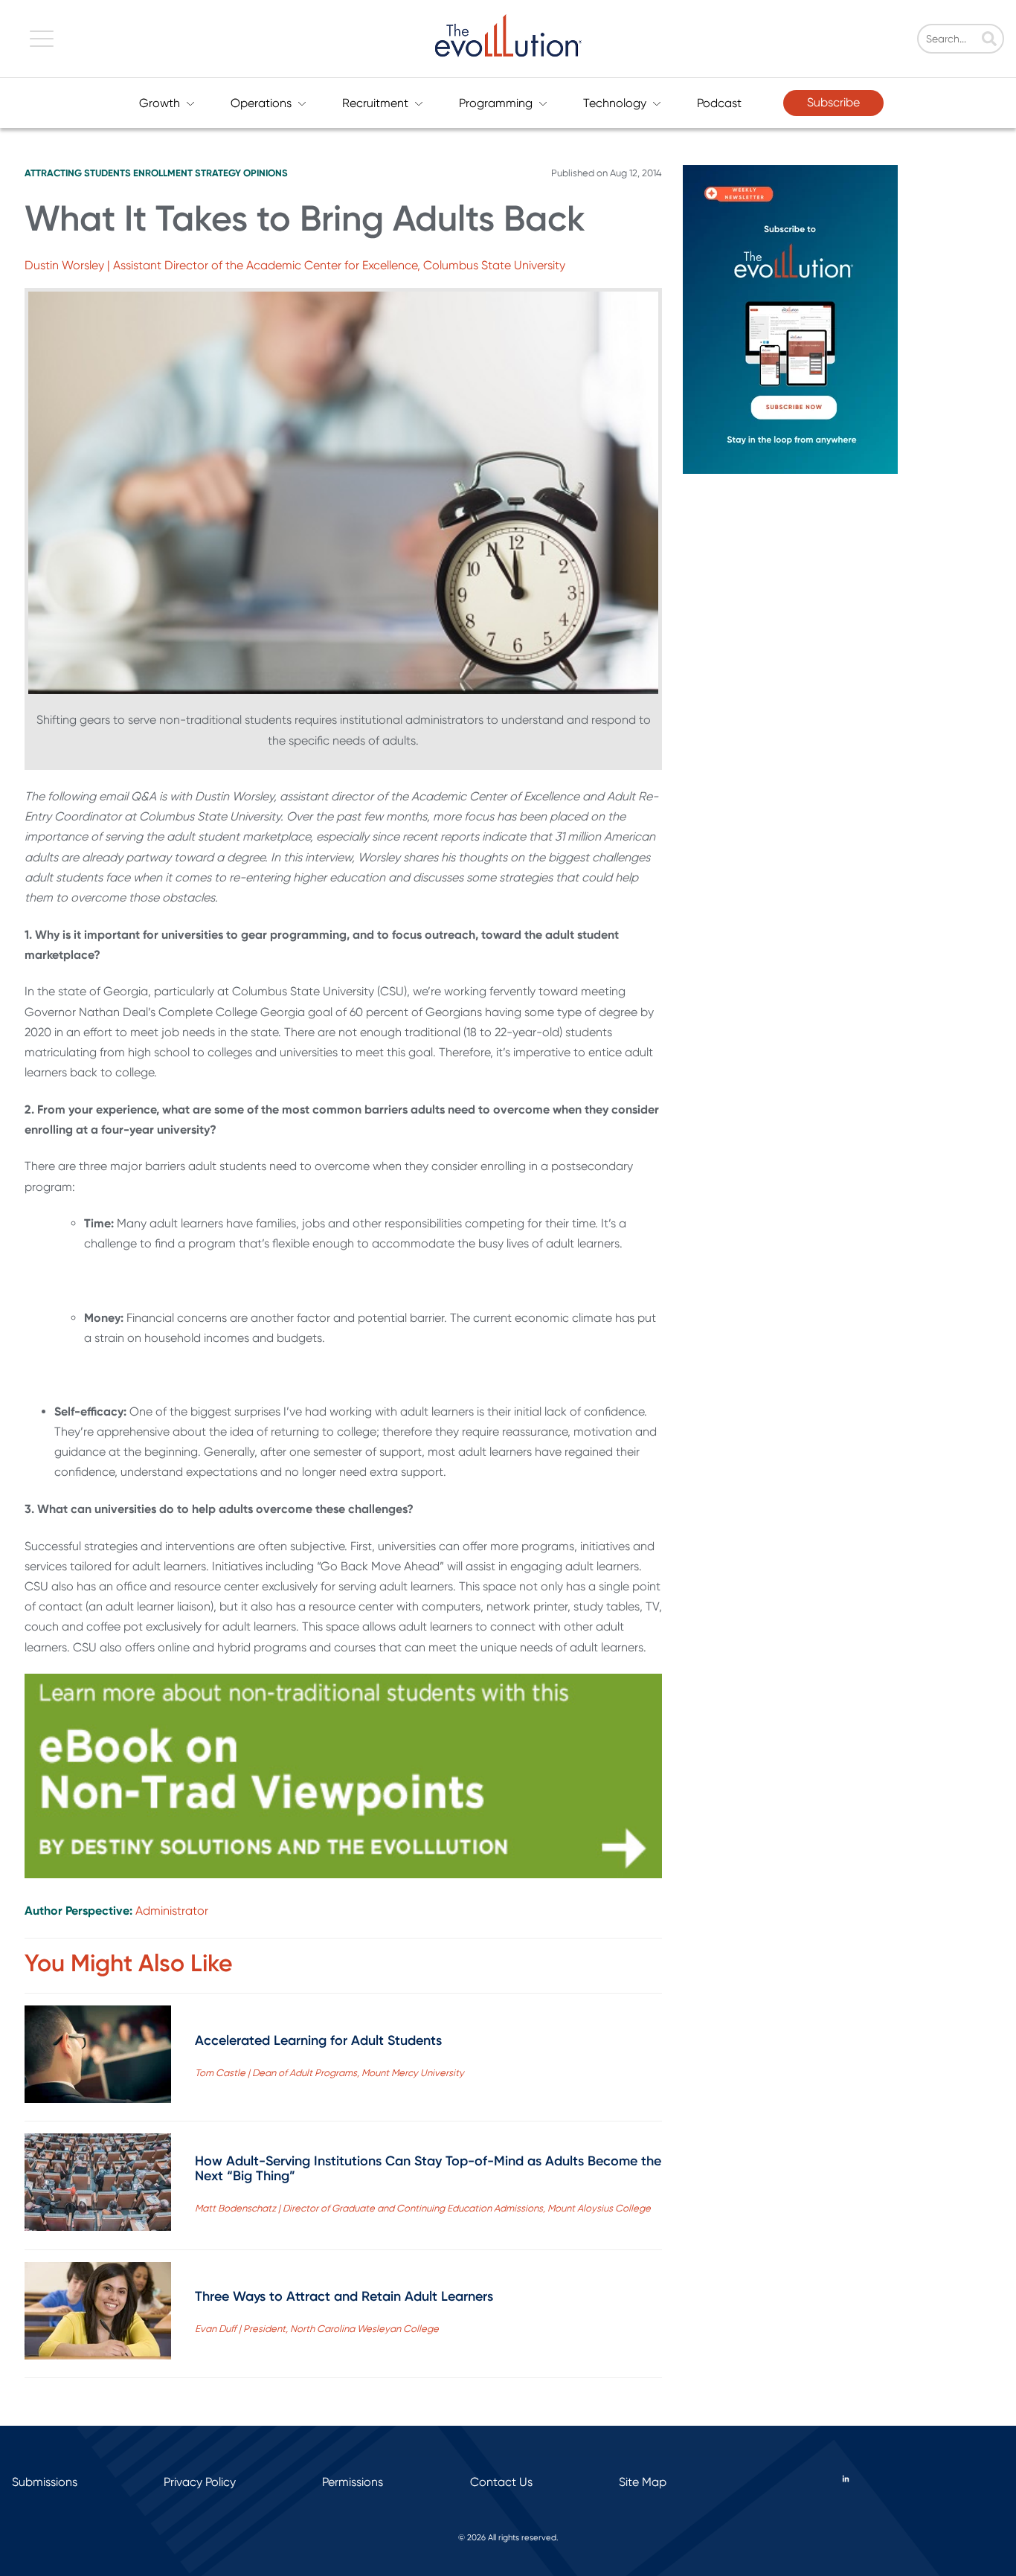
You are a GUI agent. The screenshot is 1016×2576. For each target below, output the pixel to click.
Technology (615, 103)
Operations (261, 103)
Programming (496, 103)
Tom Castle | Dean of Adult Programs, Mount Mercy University (329, 2073)
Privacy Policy (200, 2482)
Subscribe (833, 102)
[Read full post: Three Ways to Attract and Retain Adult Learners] (98, 2314)
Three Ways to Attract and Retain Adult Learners (344, 2296)
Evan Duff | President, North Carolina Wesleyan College (317, 2329)
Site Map (643, 2482)
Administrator (172, 1911)
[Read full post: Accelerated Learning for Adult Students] (98, 2057)
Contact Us (501, 2482)
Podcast (719, 103)
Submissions (45, 2482)
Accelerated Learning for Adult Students (318, 2040)
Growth (160, 103)
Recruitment (375, 103)
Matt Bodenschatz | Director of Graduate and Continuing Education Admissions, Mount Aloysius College (423, 2208)
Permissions (353, 2482)
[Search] (989, 40)
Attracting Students (78, 173)
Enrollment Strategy (187, 173)
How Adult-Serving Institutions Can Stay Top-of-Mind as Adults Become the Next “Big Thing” (428, 2168)
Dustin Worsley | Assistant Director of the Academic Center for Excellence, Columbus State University (295, 265)
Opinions (266, 173)
